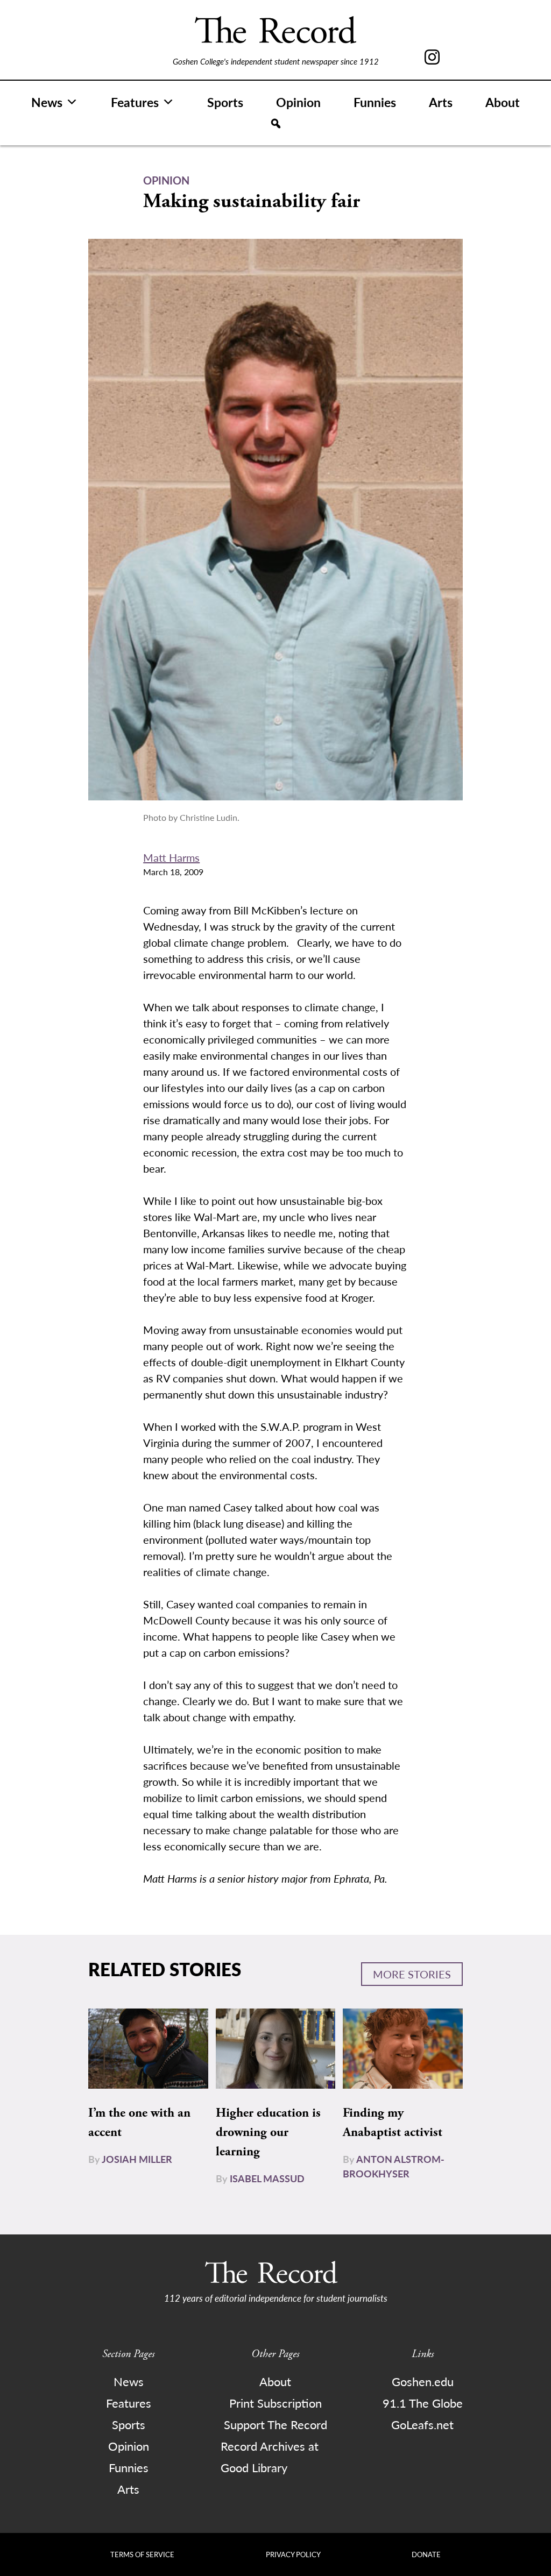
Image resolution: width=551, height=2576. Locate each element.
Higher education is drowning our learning (268, 2132)
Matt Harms (171, 857)
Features (135, 102)
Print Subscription (275, 2403)
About (503, 102)
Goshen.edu (423, 2381)
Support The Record (275, 2424)
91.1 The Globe (423, 2403)
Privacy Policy (293, 2554)
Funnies (375, 102)
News (47, 102)
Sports (225, 102)
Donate (426, 2554)
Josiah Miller (137, 2159)
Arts (441, 102)
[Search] (276, 124)
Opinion (298, 102)
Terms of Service (142, 2554)
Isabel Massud (267, 2178)
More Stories (412, 1974)
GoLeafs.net (422, 2424)
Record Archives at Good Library (270, 2457)
